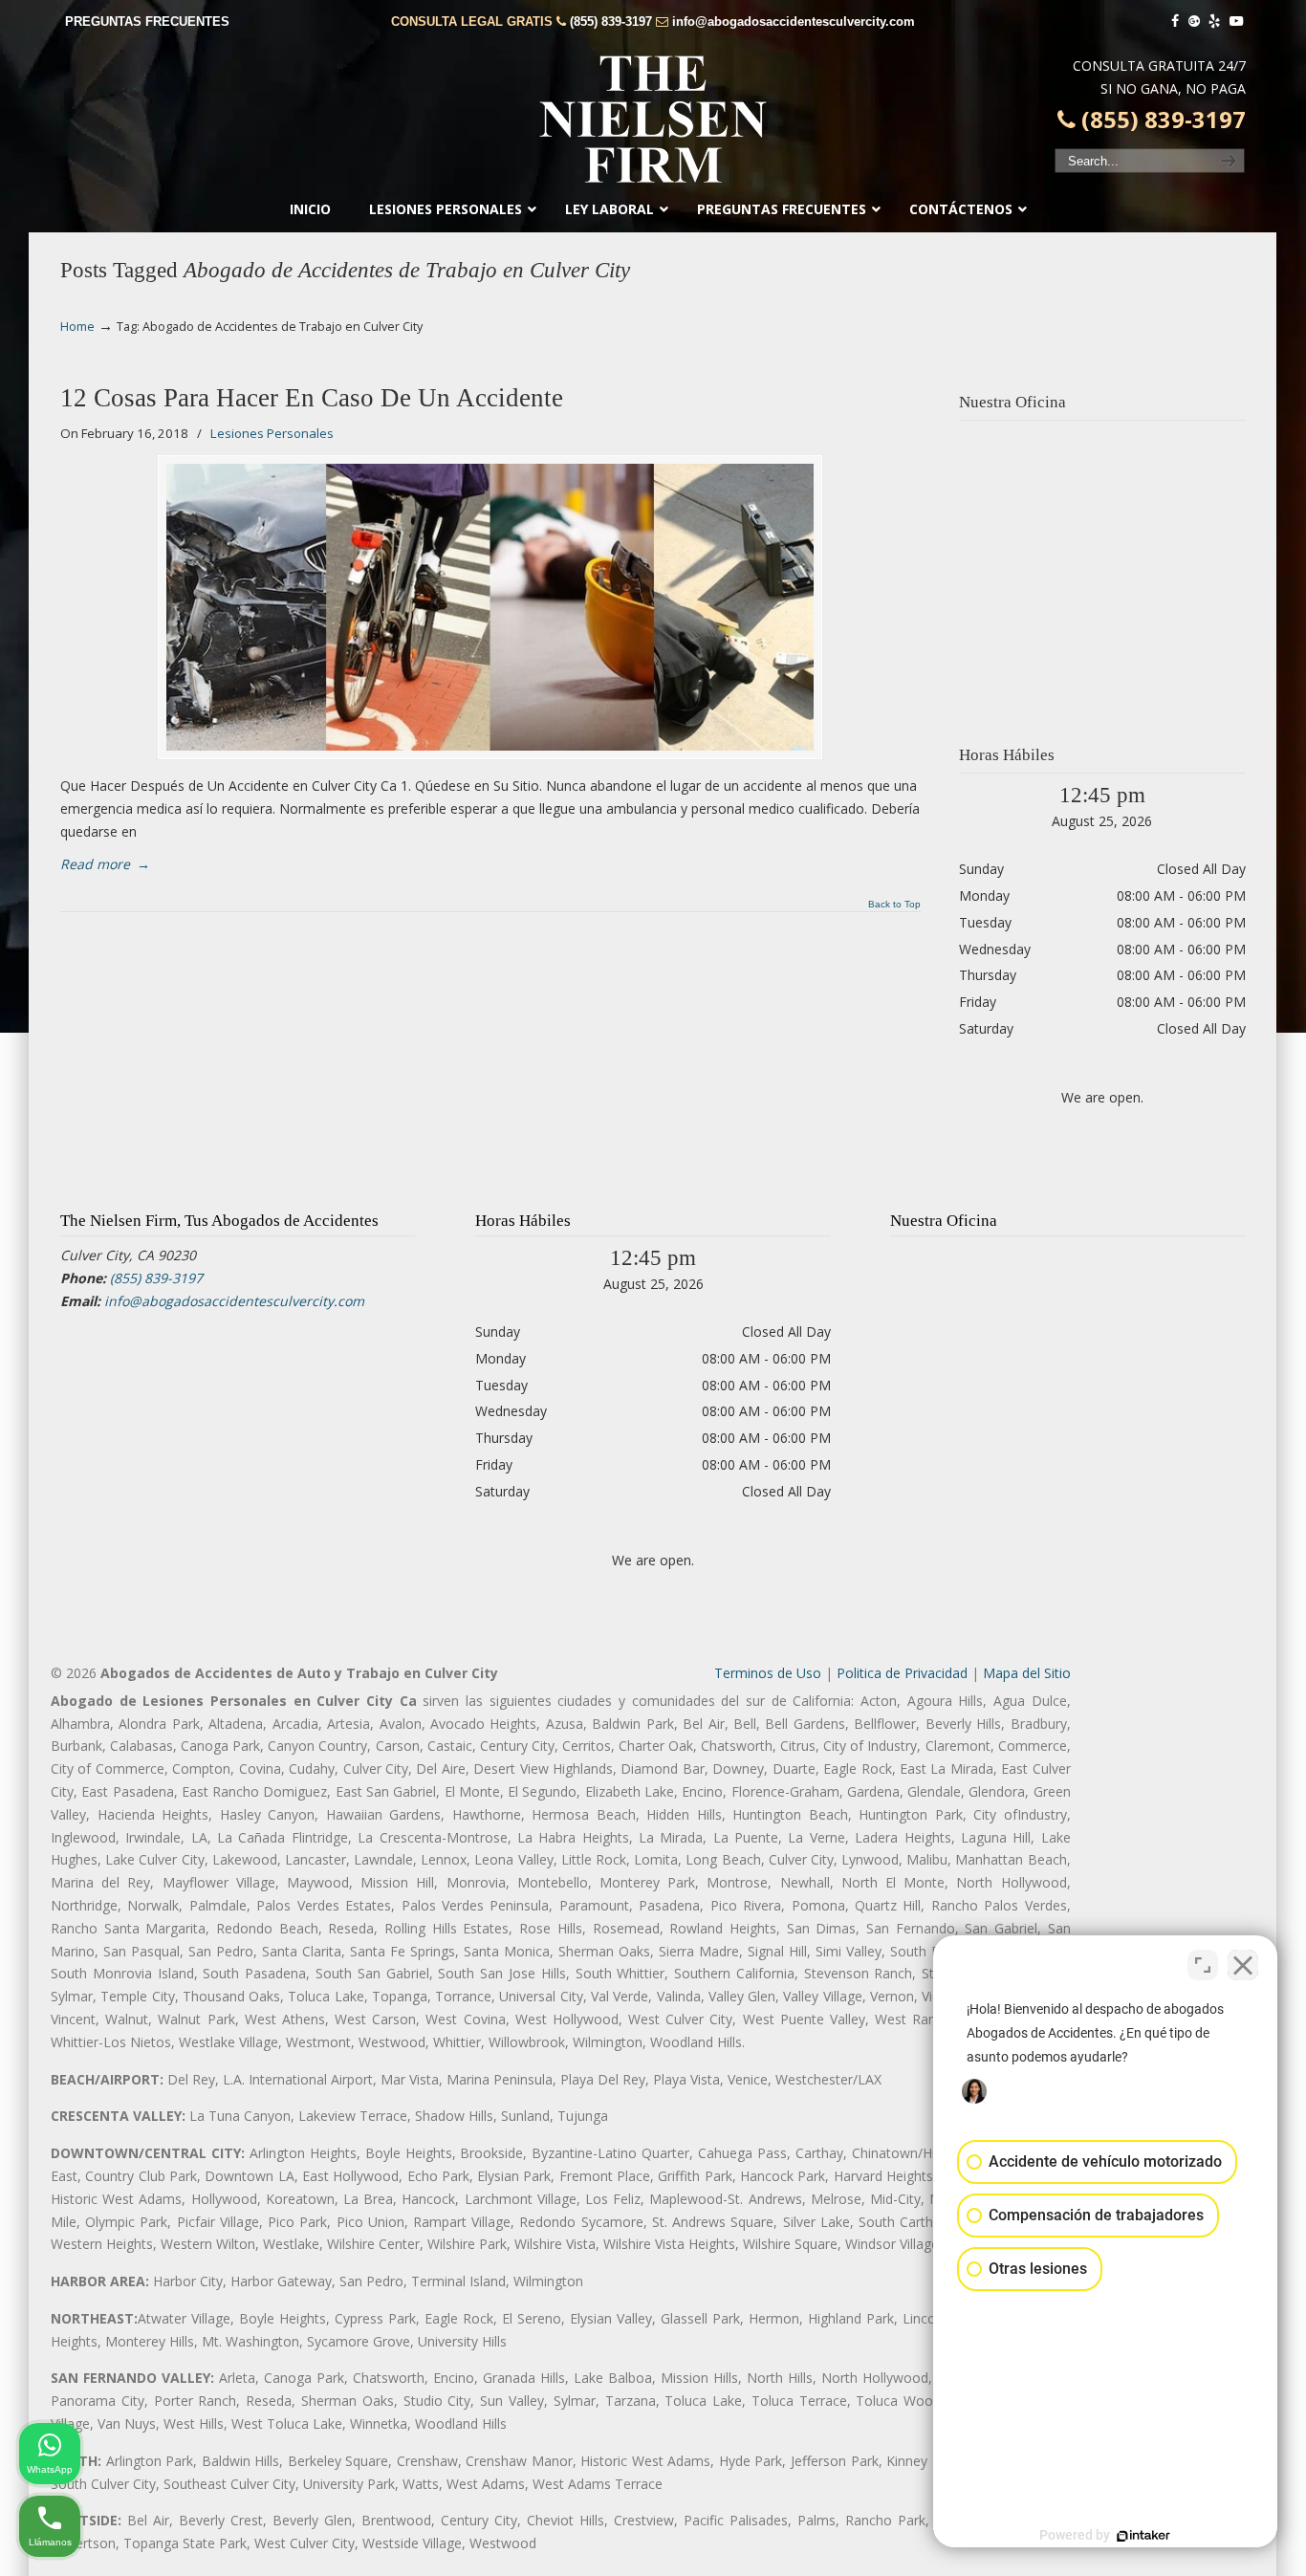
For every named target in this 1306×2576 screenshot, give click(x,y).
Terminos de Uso (768, 1673)
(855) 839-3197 (611, 22)
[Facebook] (1175, 22)
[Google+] (1194, 22)
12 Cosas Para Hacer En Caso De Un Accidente (312, 398)
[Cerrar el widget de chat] (1243, 1965)
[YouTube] (1236, 22)
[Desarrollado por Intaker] (1143, 2536)
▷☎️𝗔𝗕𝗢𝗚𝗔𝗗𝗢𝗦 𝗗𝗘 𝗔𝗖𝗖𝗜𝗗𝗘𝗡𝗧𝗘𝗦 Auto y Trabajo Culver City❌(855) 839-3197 (653, 120)
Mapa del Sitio (1027, 1673)
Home (77, 327)
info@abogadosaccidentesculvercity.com (794, 22)
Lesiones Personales (272, 433)
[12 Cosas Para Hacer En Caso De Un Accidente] (490, 607)
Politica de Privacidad (902, 1673)
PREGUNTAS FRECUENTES (147, 22)
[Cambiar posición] (1203, 1965)
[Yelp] (1215, 22)
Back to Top (894, 905)
